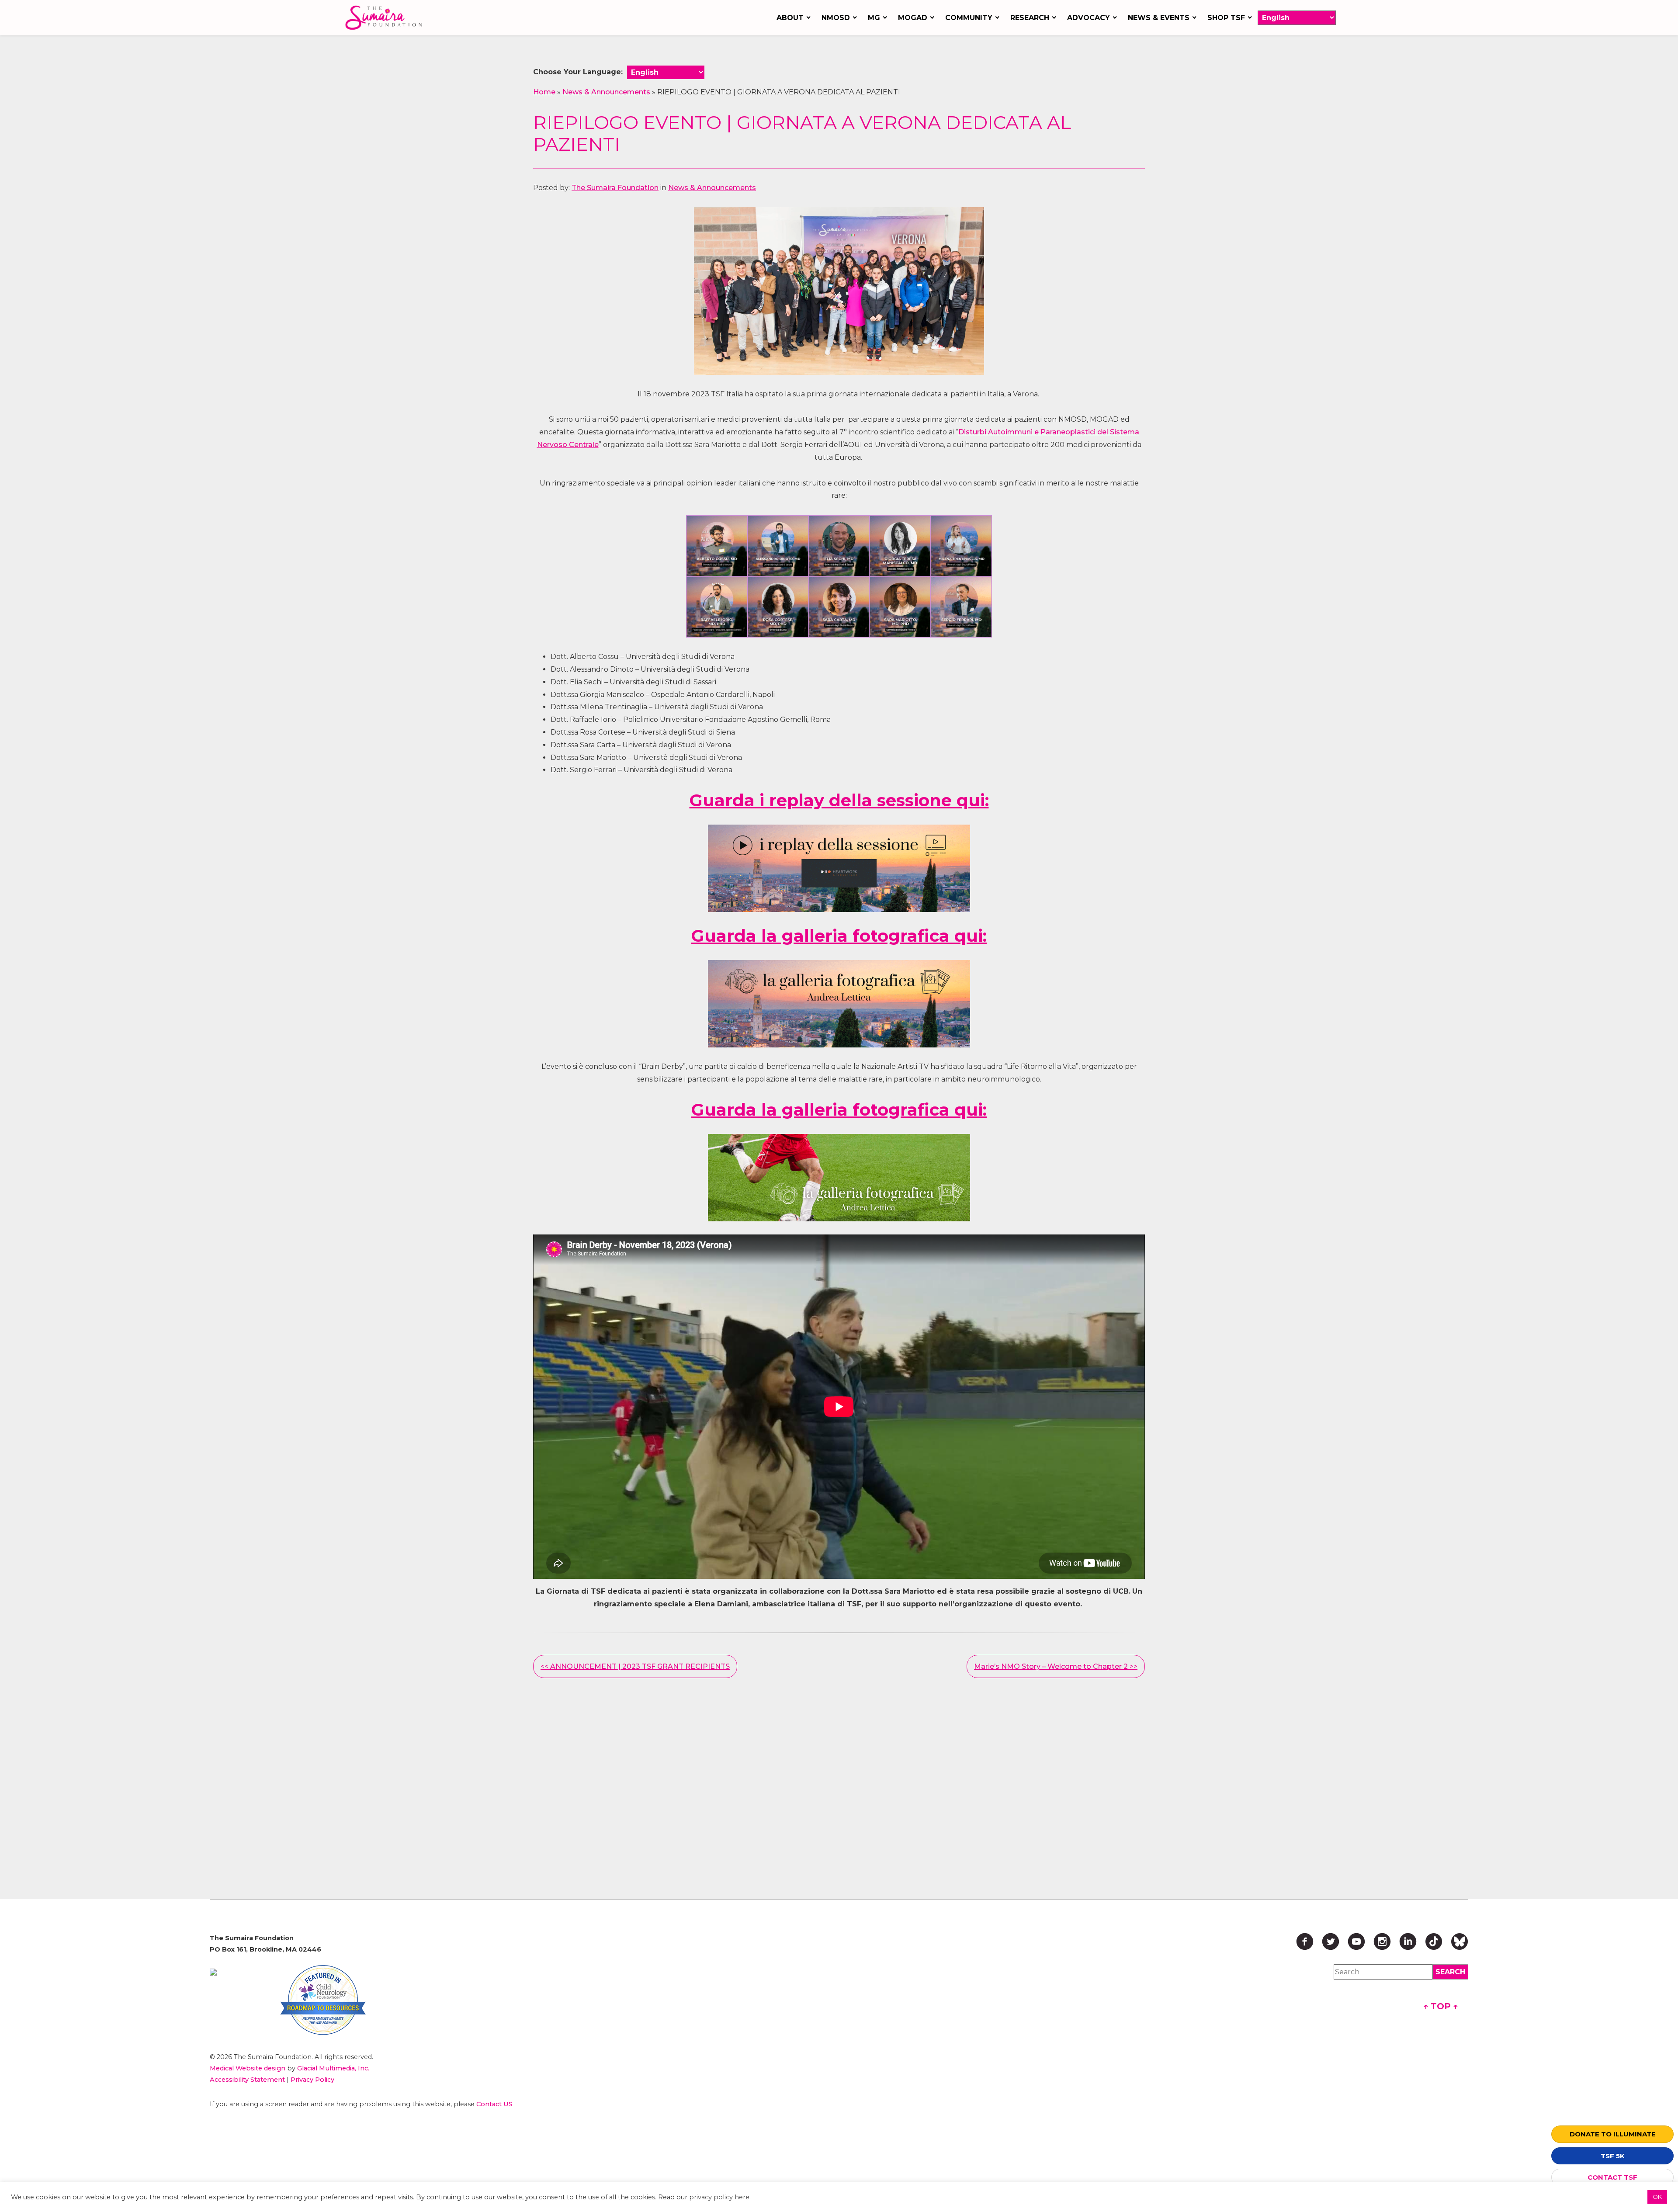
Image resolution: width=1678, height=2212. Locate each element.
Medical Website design (248, 2068)
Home (544, 92)
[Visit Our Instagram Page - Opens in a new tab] (1382, 1942)
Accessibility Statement (247, 2080)
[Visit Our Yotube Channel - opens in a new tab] (1356, 1942)
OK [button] (1657, 2197)
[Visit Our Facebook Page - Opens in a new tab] (1305, 1942)
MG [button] (874, 18)
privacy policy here (719, 2197)
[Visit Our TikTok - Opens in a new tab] (1434, 1942)
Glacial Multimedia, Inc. (333, 2068)
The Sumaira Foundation (615, 188)
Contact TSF (1612, 2177)
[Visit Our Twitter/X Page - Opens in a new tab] (1331, 1942)
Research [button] (1030, 18)
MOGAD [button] (913, 18)
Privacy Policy (312, 2080)
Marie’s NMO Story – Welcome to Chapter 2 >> (1056, 1666)
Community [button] (969, 18)
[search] (1450, 1972)
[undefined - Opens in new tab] (213, 1972)
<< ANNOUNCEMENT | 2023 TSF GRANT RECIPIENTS (635, 1666)
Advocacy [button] (1089, 18)
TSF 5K (1613, 2156)
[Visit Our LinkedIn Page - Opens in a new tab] (1408, 1942)
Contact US (494, 2104)
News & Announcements (606, 92)
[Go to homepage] (386, 18)
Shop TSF (1226, 18)
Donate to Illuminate (1613, 2134)
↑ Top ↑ (1441, 2006)
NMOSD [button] (836, 18)
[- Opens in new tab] (839, 868)
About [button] (790, 18)
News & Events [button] (1159, 18)
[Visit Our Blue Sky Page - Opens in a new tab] (1460, 1942)
